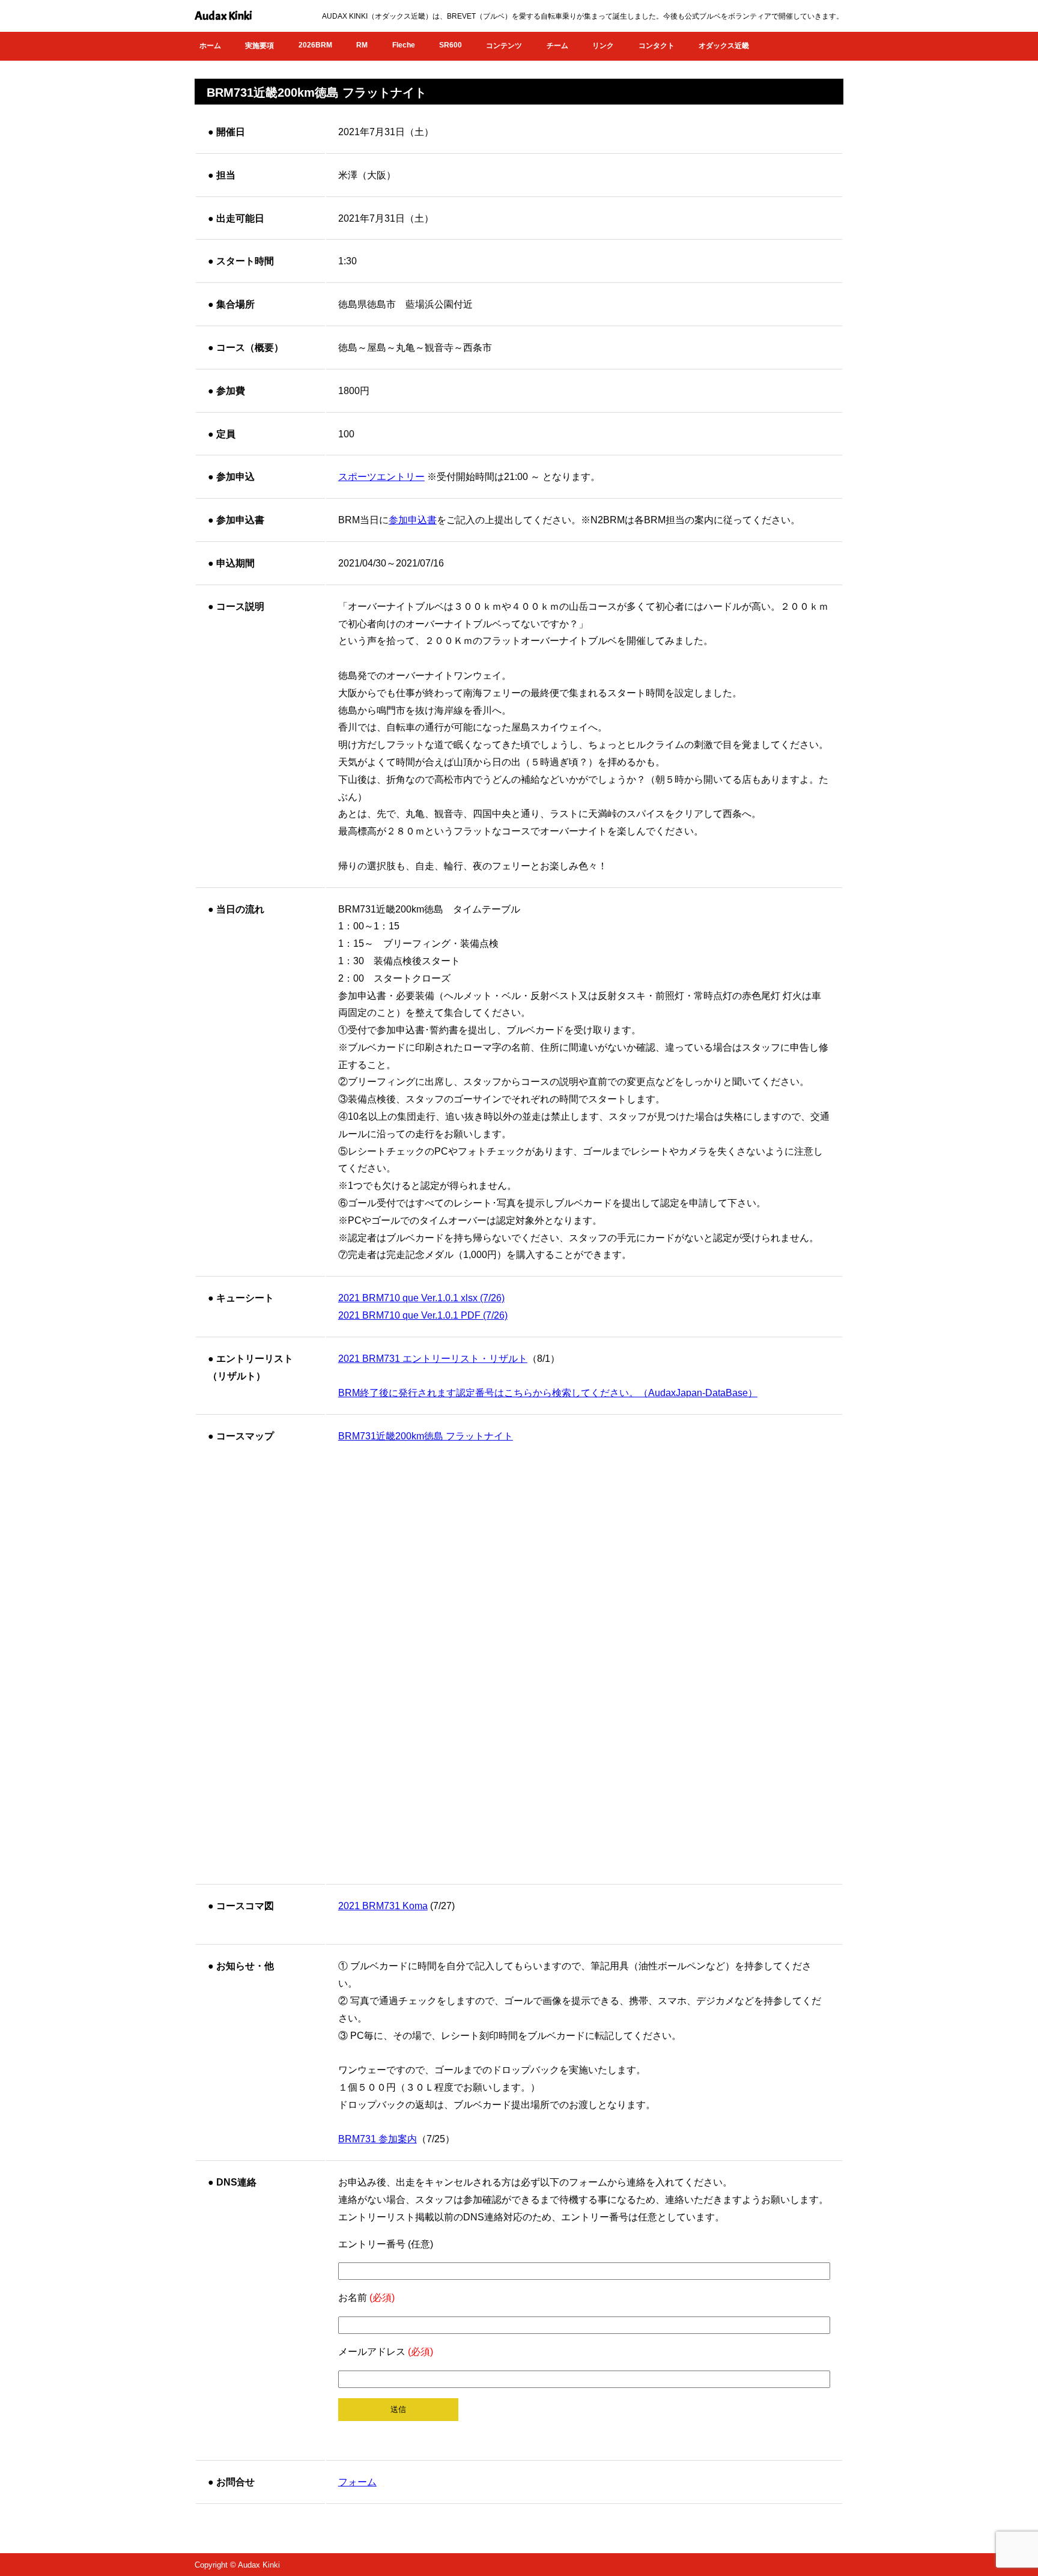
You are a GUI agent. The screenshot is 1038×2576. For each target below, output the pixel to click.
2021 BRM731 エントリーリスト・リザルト (433, 1359)
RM (362, 45)
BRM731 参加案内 (378, 2139)
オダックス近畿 (724, 46)
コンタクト (657, 46)
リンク (603, 46)
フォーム (357, 2482)
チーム (557, 46)
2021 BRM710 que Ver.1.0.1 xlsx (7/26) (421, 1298)
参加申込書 (413, 520)
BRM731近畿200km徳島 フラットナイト (426, 1436)
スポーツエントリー (381, 477)
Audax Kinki (223, 16)
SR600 (451, 45)
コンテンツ (504, 46)
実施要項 (259, 46)
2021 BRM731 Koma (383, 1906)
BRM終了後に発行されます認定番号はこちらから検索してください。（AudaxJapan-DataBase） (548, 1393)
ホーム (210, 46)
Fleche (404, 45)
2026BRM (315, 45)
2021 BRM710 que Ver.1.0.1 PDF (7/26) (423, 1315)
